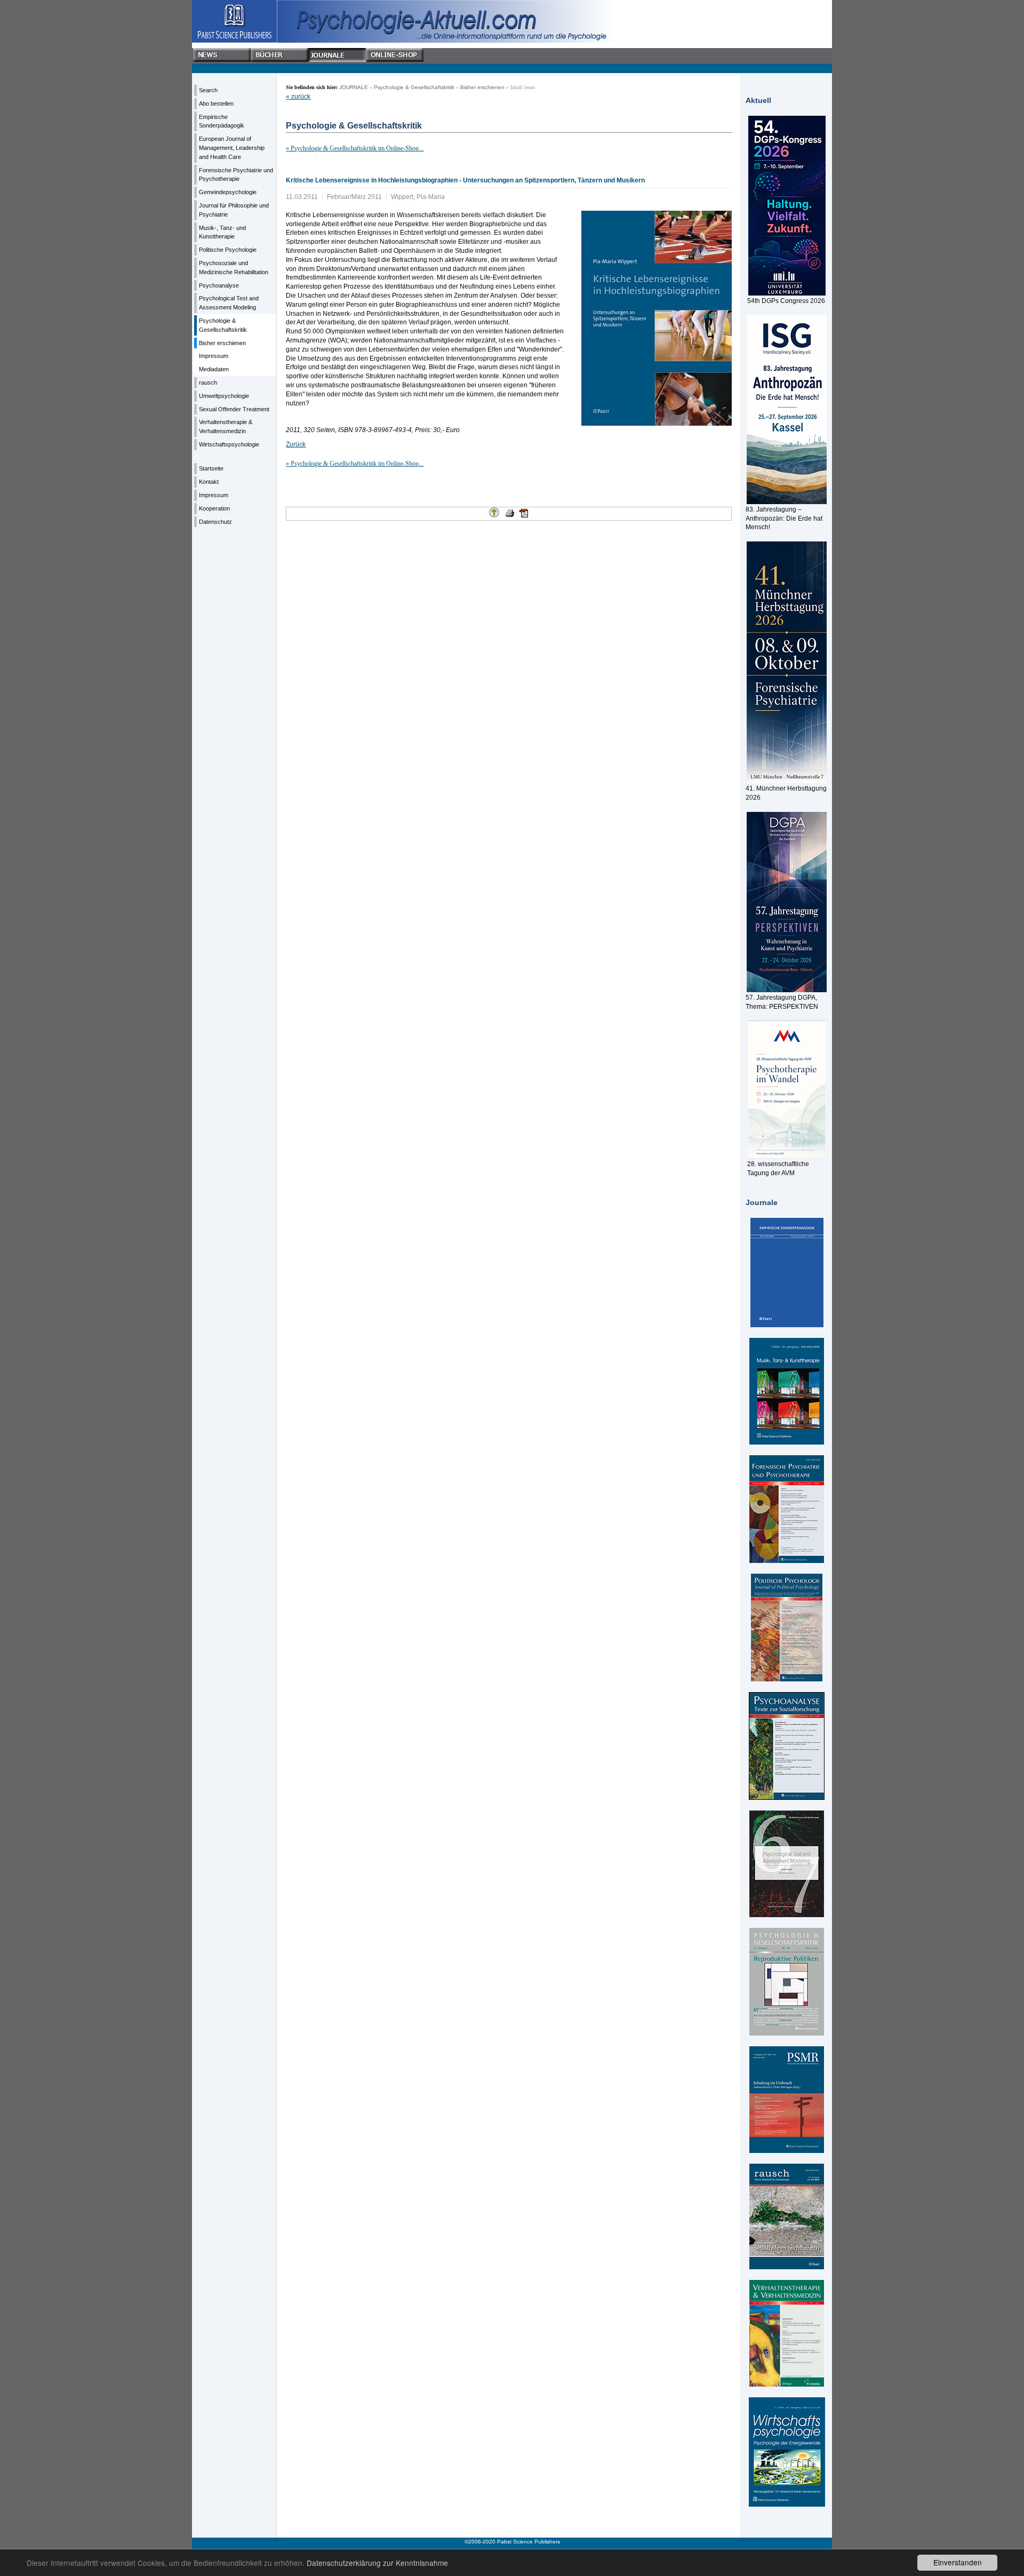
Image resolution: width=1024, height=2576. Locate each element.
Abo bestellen (216, 103)
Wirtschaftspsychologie (229, 444)
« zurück (298, 97)
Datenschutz (215, 522)
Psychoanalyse (219, 285)
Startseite (211, 468)
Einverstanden (958, 2562)
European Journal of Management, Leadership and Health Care (232, 148)
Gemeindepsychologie (228, 192)
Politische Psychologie (228, 250)
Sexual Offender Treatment (234, 409)
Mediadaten (214, 369)
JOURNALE (354, 87)
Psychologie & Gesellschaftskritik (414, 87)
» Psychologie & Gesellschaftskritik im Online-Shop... (355, 148)
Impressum (214, 356)
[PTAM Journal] (787, 1864)
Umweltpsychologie (224, 396)
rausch (208, 382)
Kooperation (214, 508)
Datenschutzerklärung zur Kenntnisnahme (377, 2563)
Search (208, 90)
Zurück (296, 444)
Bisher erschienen (222, 343)
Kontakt (209, 482)
